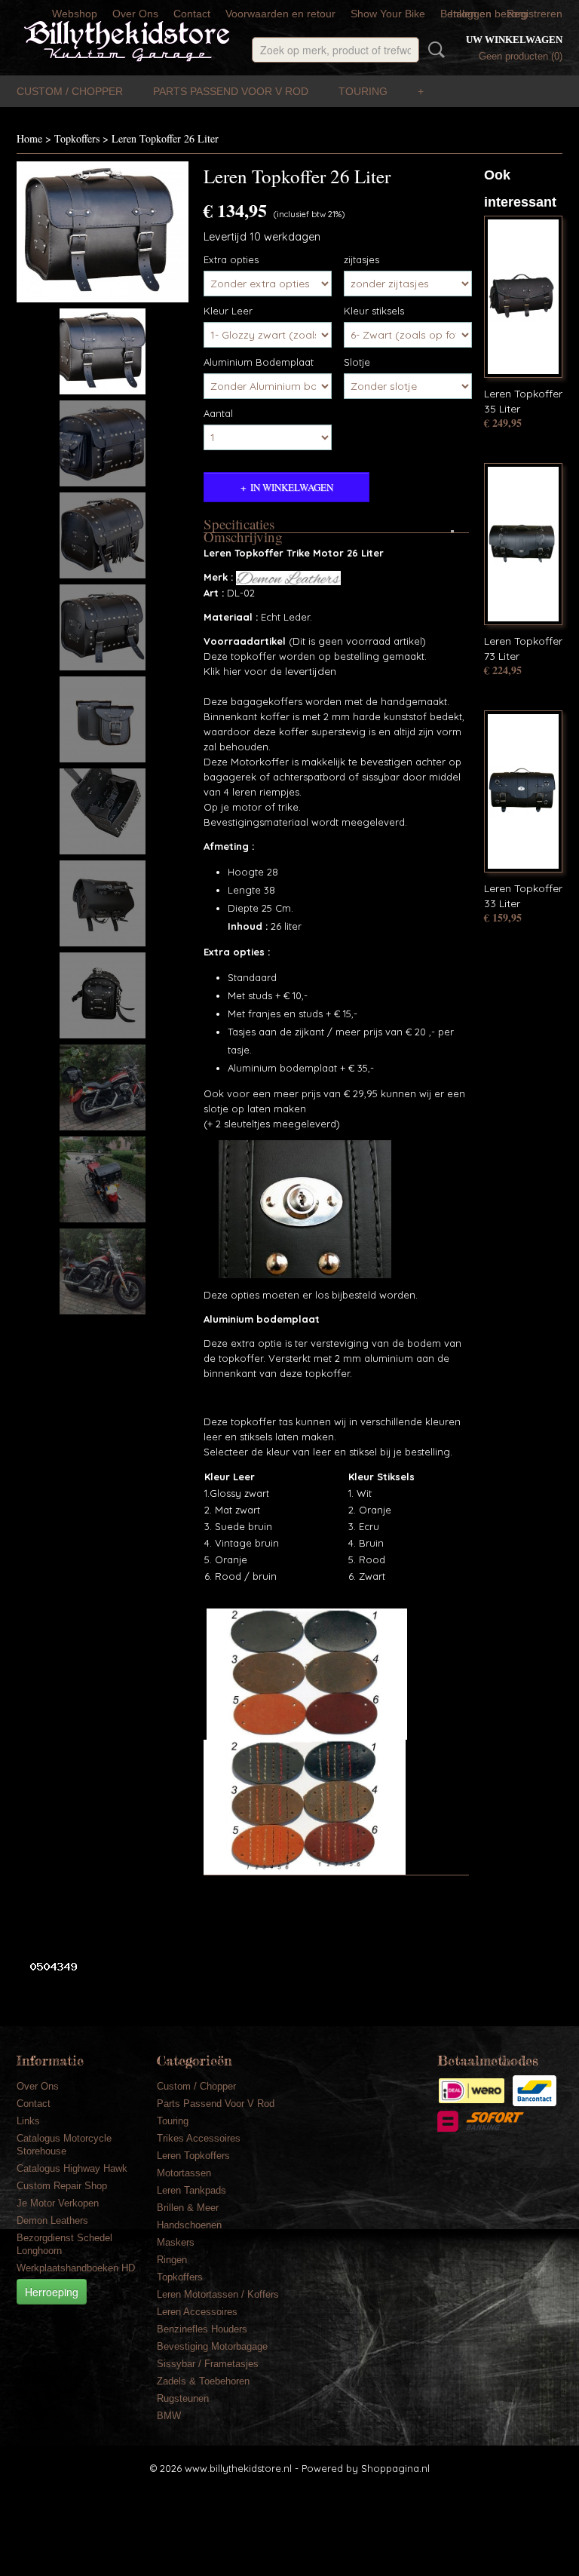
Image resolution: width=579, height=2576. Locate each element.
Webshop (75, 14)
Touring (363, 91)
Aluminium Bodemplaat (259, 362)
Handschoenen (189, 2225)
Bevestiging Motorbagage (212, 2346)
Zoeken (433, 50)
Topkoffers (77, 138)
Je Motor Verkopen (58, 2203)
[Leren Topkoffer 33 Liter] (523, 791)
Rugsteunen (183, 2398)
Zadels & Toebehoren (203, 2381)
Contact (192, 14)
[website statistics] (48, 1966)
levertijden (309, 671)
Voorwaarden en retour (280, 14)
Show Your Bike (388, 14)
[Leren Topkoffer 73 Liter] (523, 544)
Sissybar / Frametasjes (208, 2364)
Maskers (176, 2242)
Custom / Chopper (70, 91)
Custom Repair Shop (62, 2186)
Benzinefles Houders (202, 2329)
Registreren (535, 14)
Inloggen (471, 14)
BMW (169, 2416)
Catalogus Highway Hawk (72, 2168)
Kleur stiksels (374, 311)
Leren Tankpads (191, 2190)
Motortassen (184, 2173)
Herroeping (52, 2292)
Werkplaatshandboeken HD (76, 2268)
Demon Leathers (52, 2220)
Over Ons (135, 14)
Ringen (172, 2260)
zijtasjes (361, 259)
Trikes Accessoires (199, 2138)
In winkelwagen (292, 487)
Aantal (218, 413)
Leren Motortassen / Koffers (218, 2294)
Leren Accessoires (197, 2312)
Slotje (357, 362)
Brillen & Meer (188, 2208)
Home (29, 138)
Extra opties (231, 259)
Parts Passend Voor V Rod (231, 91)
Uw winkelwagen (514, 40)
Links (28, 2121)
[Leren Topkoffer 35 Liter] (523, 297)
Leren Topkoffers (193, 2156)
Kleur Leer (228, 311)
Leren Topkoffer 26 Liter (165, 138)
